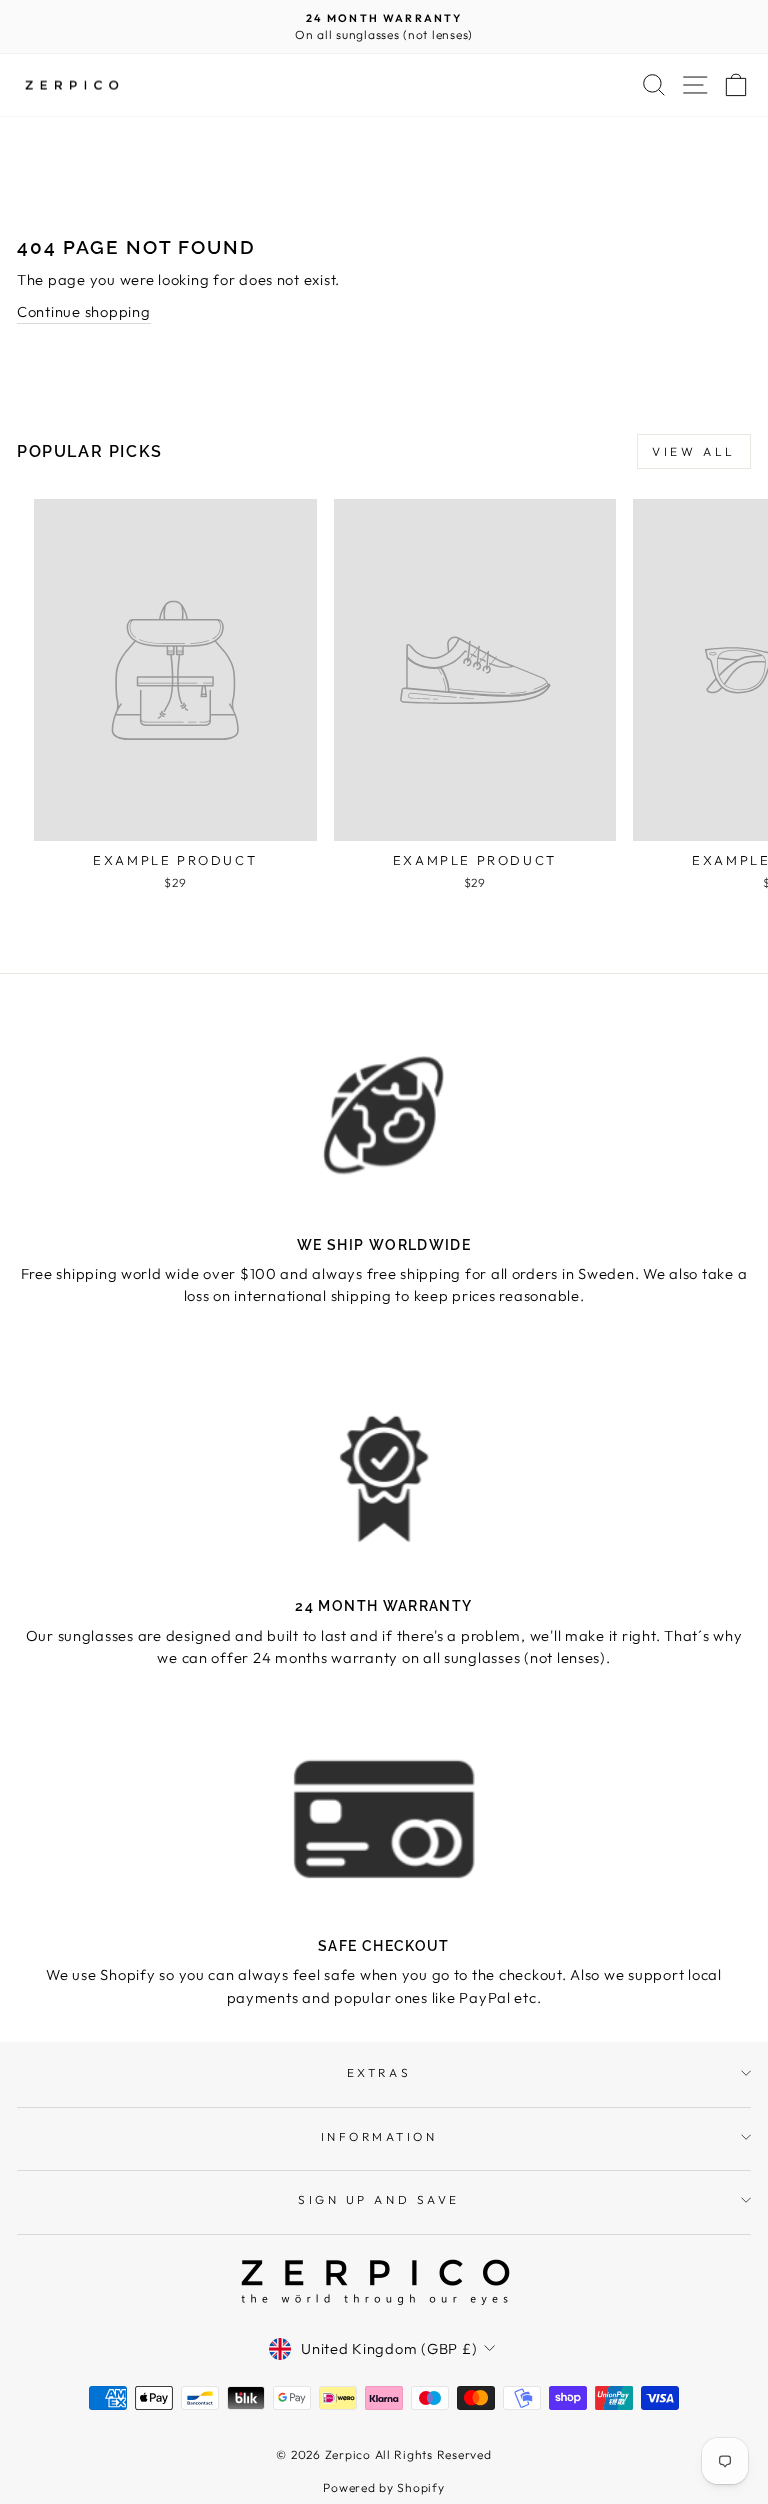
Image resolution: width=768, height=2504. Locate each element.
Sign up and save (379, 2199)
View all (694, 451)
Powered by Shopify (383, 2487)
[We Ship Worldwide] (384, 1116)
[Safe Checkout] (384, 1818)
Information (379, 2136)
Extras (379, 2072)
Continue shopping (84, 311)
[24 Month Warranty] (384, 1478)
